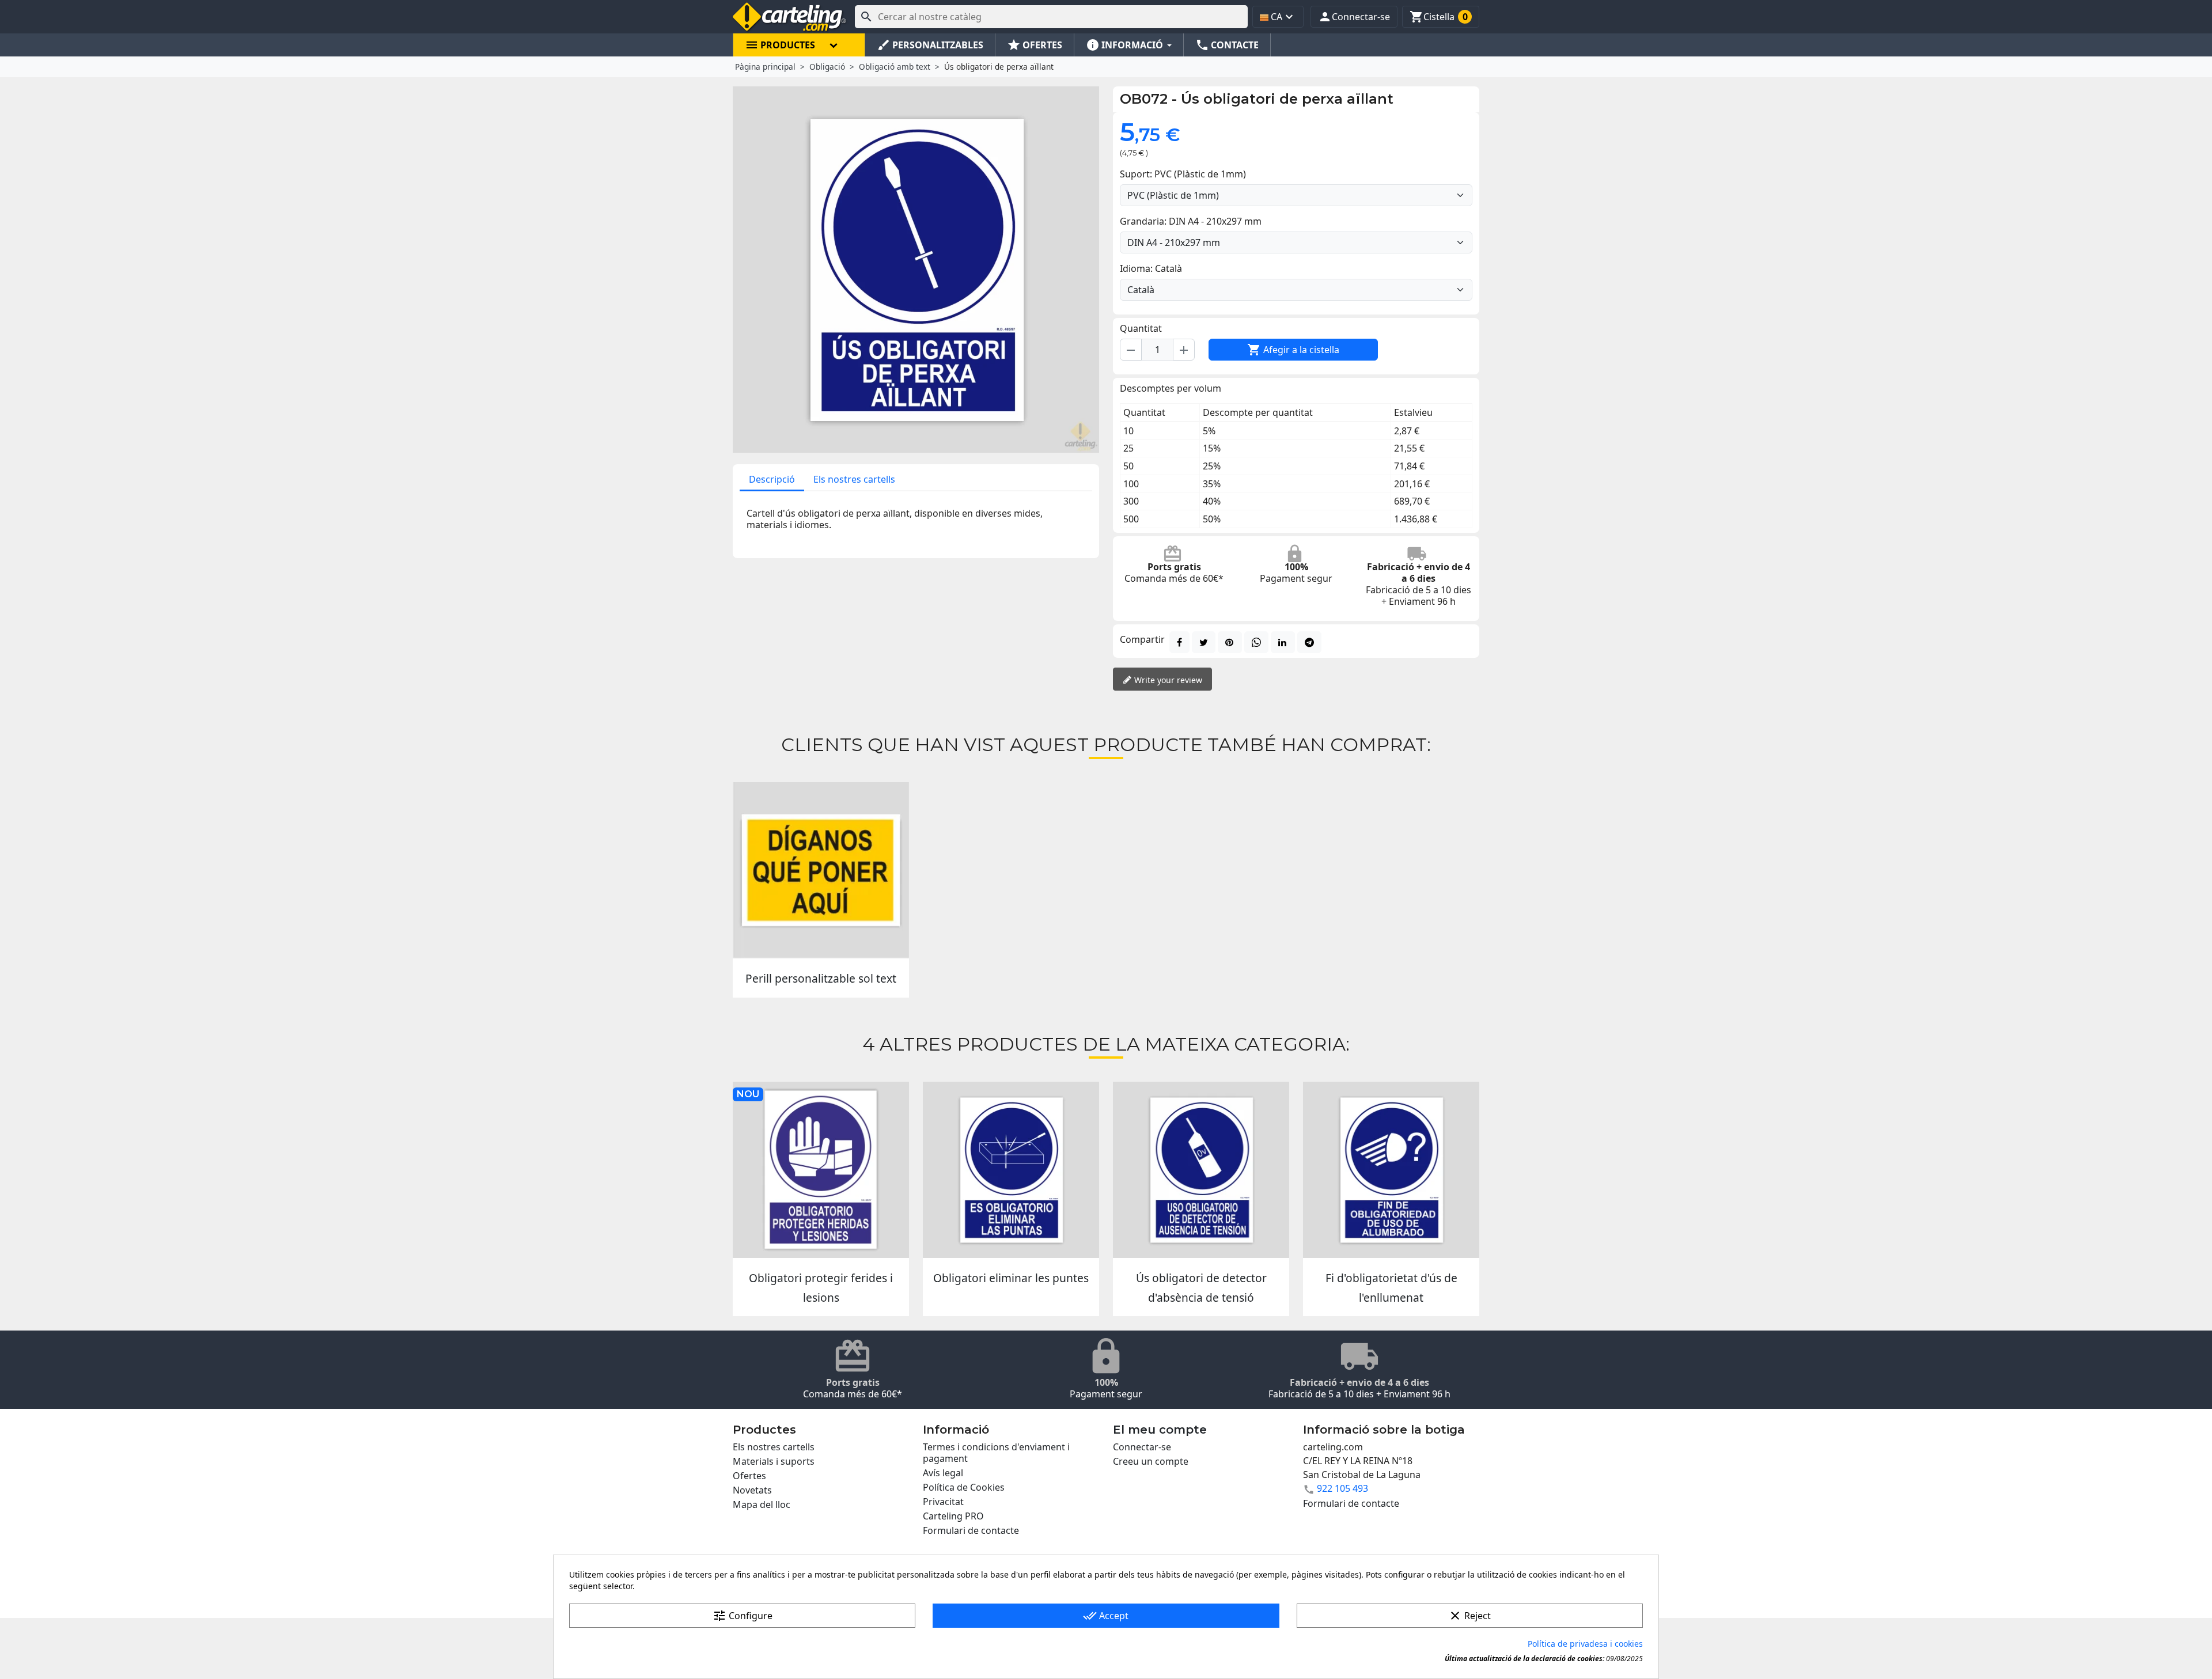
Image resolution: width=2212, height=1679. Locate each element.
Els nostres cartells (854, 479)
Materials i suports (774, 1461)
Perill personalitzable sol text (821, 978)
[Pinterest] (1230, 642)
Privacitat (943, 1502)
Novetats (752, 1490)
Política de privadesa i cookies (1585, 1644)
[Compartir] (1179, 642)
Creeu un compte (1151, 1461)
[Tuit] (1204, 642)
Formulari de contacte (971, 1530)
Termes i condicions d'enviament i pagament (996, 1453)
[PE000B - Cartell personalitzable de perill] (821, 870)
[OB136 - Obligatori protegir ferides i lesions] (821, 1170)
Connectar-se (1142, 1447)
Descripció (772, 479)
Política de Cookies (964, 1487)
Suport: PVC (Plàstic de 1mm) (1183, 174)
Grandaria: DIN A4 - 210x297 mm (1191, 221)
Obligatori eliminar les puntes (1011, 1278)
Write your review (1167, 680)
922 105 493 (1342, 1488)
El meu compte (1160, 1430)
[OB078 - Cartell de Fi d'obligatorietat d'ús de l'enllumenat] (1391, 1170)
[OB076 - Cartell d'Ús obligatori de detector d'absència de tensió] (1201, 1170)
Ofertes (749, 1476)
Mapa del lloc (762, 1504)
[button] (1354, 17)
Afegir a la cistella (1293, 350)
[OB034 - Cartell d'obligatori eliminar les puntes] (1011, 1170)
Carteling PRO (953, 1516)
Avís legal (943, 1473)
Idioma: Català (1151, 268)
